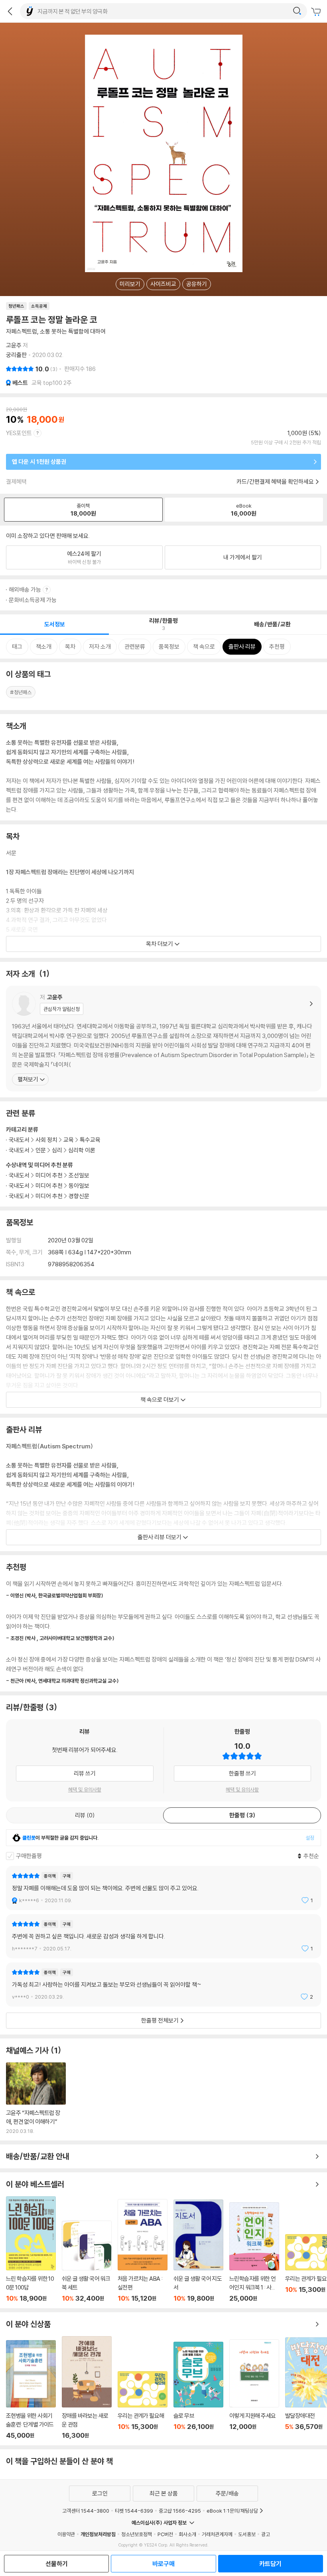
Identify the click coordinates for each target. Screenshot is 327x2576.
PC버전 (165, 2534)
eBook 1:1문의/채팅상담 (232, 2511)
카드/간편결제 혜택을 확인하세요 (275, 482)
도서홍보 (247, 2534)
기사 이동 (36, 2098)
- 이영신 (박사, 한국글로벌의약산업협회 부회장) (55, 1595)
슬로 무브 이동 (198, 2391)
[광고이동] (297, 11)
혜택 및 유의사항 (85, 1789)
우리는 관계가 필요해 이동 (143, 2405)
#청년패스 (21, 692)
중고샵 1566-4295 (180, 2511)
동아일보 (79, 1186)
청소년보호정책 (137, 2534)
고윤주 (14, 345)
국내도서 (19, 1175)
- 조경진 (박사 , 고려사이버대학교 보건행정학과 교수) (60, 1638)
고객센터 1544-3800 (86, 2511)
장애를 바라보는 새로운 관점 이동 (87, 2388)
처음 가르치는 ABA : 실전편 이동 (143, 2251)
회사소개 (187, 2534)
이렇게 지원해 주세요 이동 (254, 2389)
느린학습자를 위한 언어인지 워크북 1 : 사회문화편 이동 (254, 2252)
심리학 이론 (82, 1150)
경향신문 (79, 1196)
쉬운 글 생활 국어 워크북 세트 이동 (87, 2261)
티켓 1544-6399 (134, 2511)
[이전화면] (10, 11)
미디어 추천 (49, 1175)
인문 (41, 1150)
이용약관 (66, 2534)
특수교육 (90, 1140)
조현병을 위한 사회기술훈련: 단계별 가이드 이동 (31, 2390)
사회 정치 (46, 1140)
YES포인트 (19, 433)
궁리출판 (16, 355)
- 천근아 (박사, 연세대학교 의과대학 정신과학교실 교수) (62, 1681)
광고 (266, 2534)
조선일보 (79, 1175)
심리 (57, 1150)
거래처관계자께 (217, 2534)
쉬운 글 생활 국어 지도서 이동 (198, 2251)
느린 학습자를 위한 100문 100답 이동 (31, 2249)
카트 (317, 12)
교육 (69, 1140)
